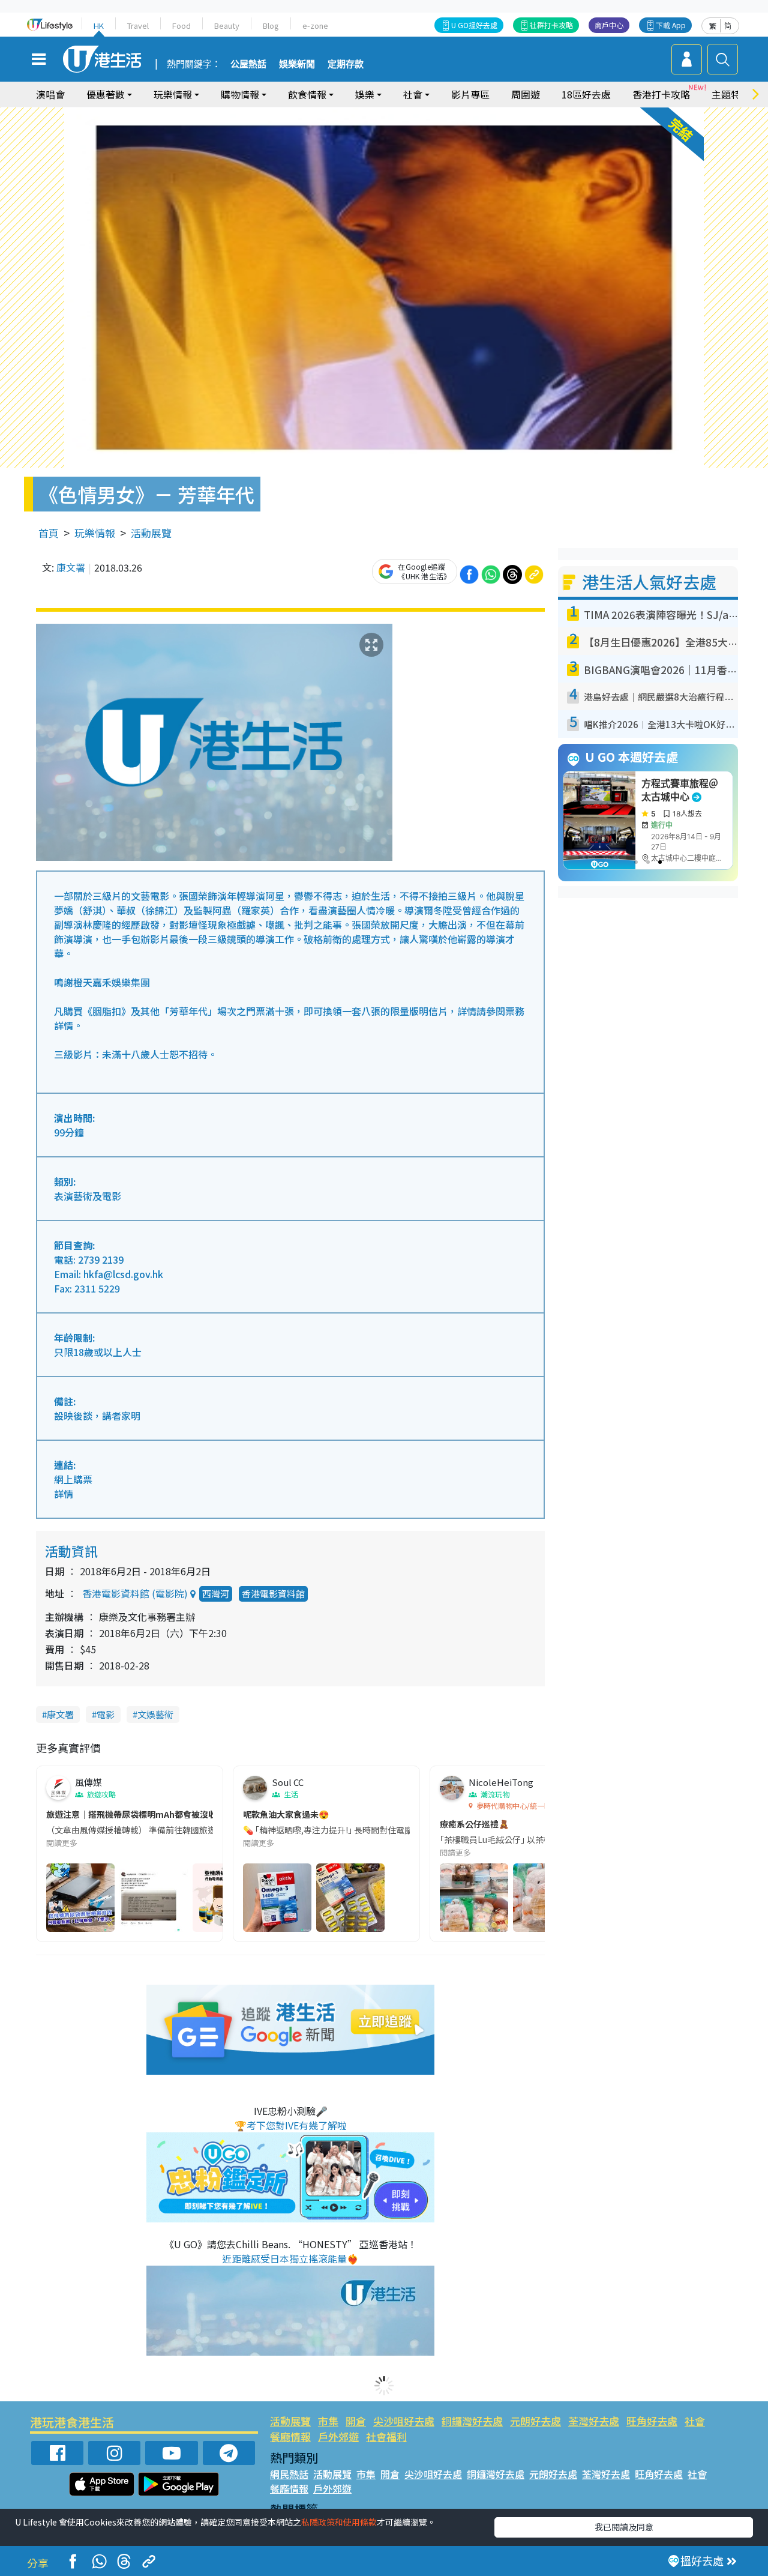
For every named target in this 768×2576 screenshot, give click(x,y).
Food (181, 26)
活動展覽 (151, 533)
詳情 (64, 1494)
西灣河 (216, 1594)
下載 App (671, 25)
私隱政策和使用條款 (339, 2522)
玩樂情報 (95, 533)
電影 (106, 1714)
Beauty (227, 26)
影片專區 (470, 94)
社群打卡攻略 (551, 25)
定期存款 (346, 64)
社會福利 (386, 2436)
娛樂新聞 (297, 64)
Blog (271, 26)
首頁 (49, 533)
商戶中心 (609, 25)
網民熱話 (289, 2474)
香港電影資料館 (273, 1594)
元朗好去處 (535, 2421)
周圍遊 (526, 94)
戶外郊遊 (338, 2436)
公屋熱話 (248, 64)
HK (99, 26)
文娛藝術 (155, 1714)
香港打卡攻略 (661, 94)
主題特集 (731, 94)
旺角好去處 (652, 2421)
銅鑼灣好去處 (472, 2421)
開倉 (356, 2421)
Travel (138, 26)
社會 (695, 2421)
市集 (328, 2421)
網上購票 (73, 1479)
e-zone (315, 26)
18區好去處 (586, 94)
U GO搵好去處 (474, 25)
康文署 (71, 567)
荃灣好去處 (594, 2421)
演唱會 (50, 94)
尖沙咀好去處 (404, 2421)
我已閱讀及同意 (624, 2527)
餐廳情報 (290, 2436)
